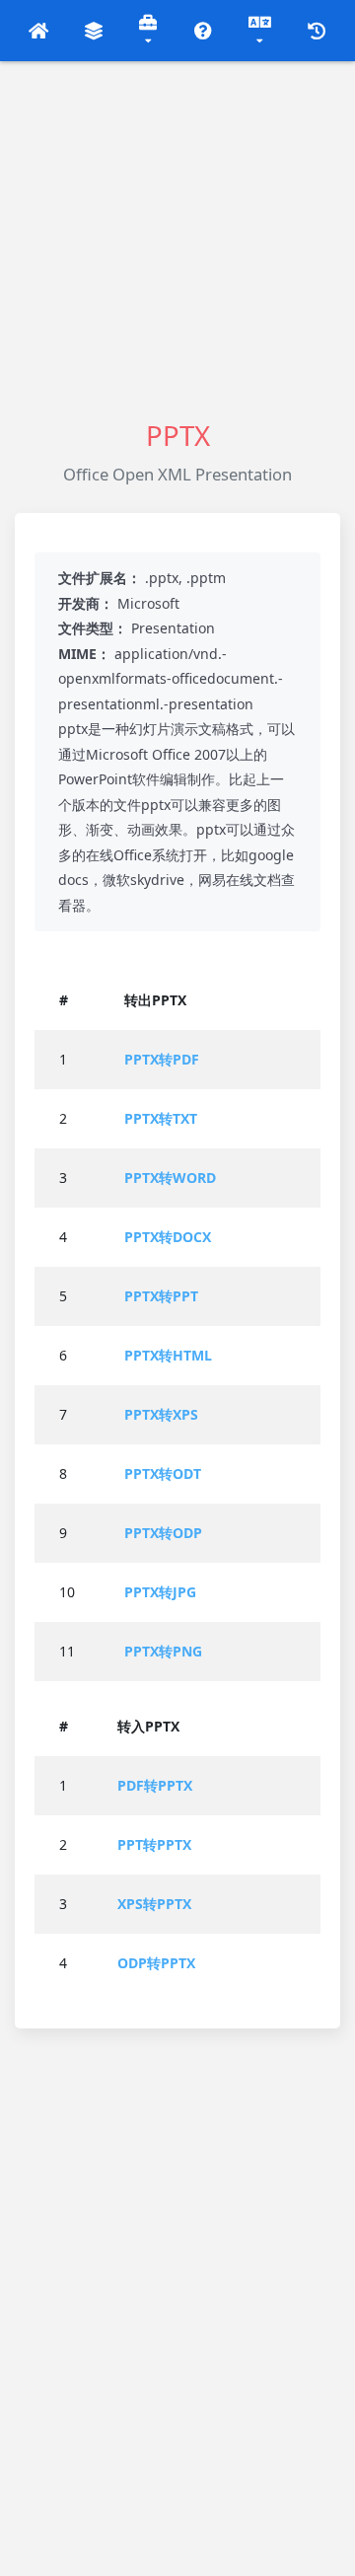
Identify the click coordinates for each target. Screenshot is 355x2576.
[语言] (260, 31)
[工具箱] (149, 31)
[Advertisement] (177, 239)
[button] (39, 31)
